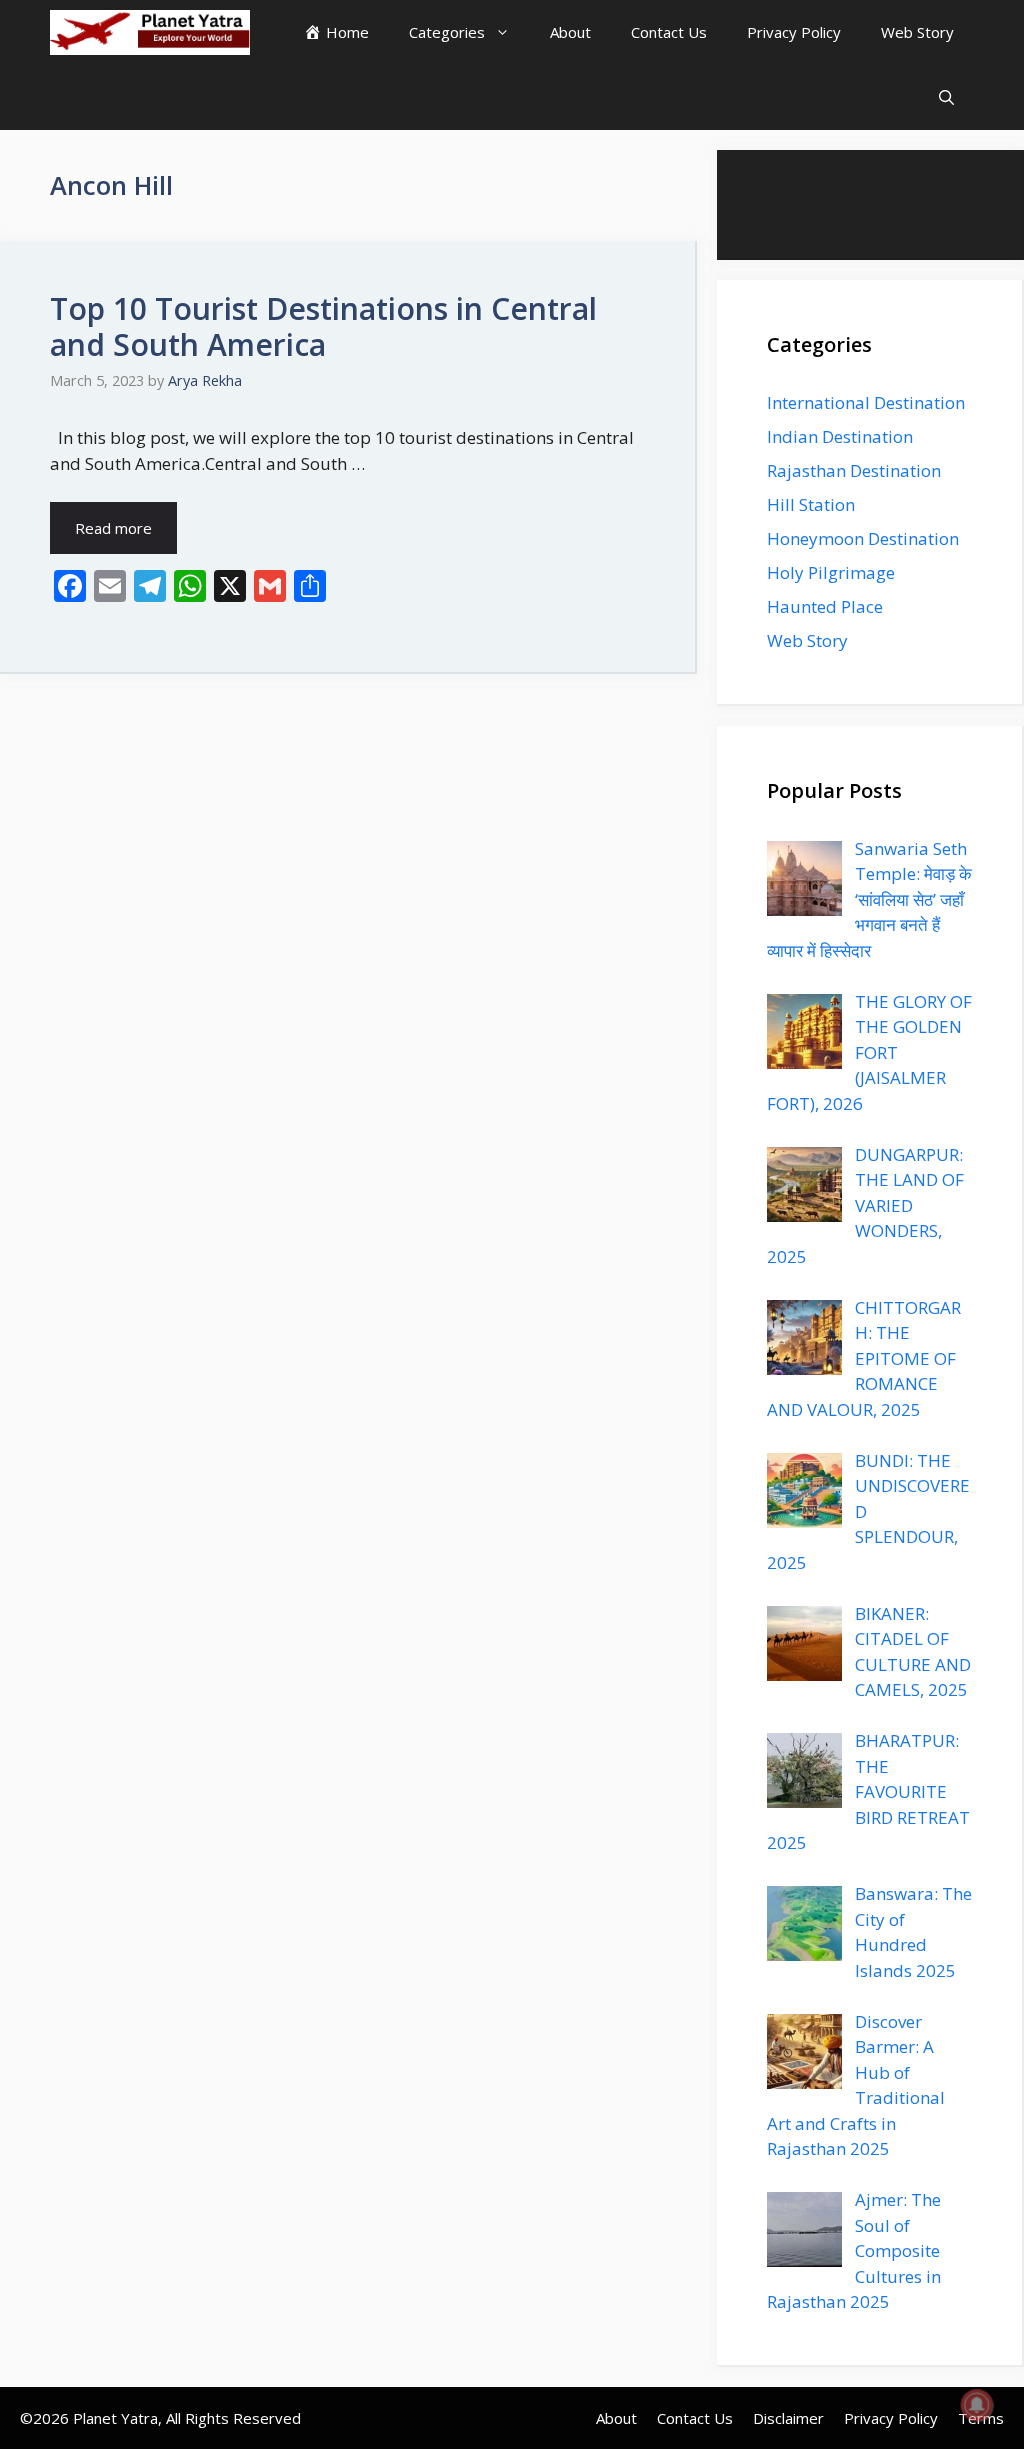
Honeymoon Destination (863, 538)
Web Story (917, 32)
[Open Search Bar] (946, 97)
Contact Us (669, 32)
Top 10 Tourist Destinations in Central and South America (323, 326)
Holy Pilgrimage (831, 572)
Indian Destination (840, 436)
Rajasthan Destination (854, 470)
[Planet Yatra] (150, 32)
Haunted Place (825, 606)
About (570, 32)
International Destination (866, 402)
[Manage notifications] (977, 2405)
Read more (113, 528)
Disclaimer (788, 2418)
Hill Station (811, 504)
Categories (447, 32)
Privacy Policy (794, 32)
